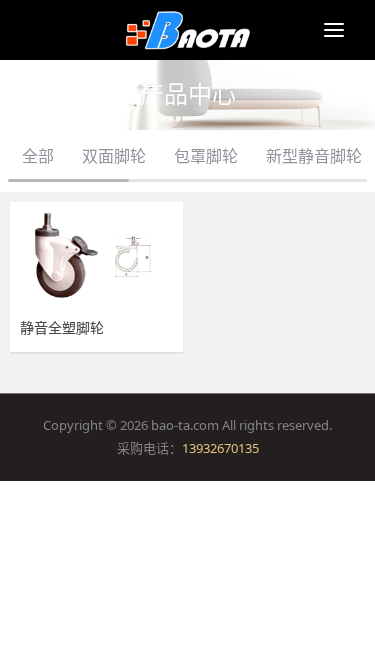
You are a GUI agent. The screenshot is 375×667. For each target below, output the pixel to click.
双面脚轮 (114, 156)
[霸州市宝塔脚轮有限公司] (187, 30)
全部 (38, 156)
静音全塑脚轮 (62, 328)
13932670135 (220, 448)
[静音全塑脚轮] (96, 256)
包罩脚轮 (206, 156)
